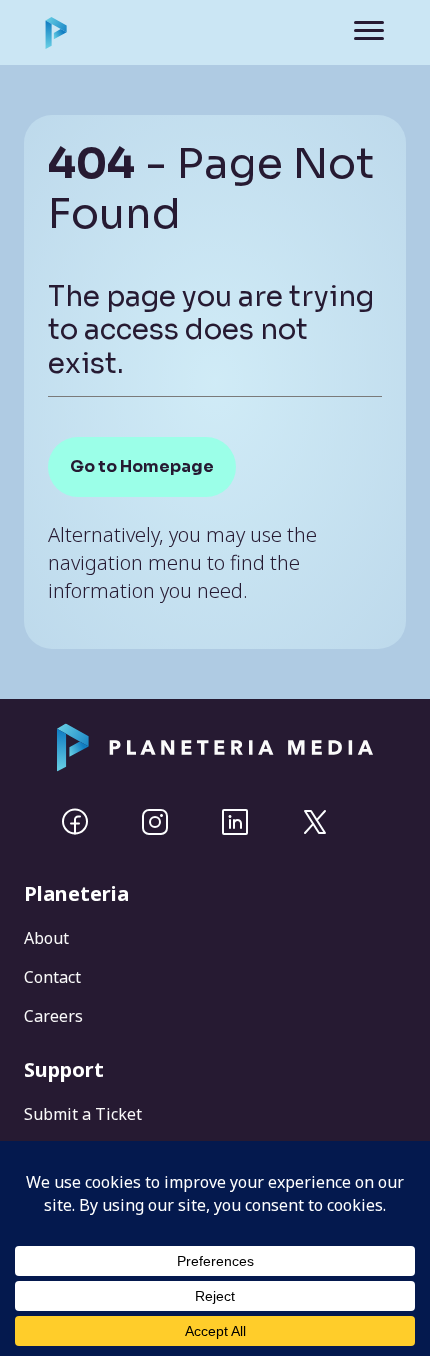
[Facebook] (75, 822)
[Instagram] (155, 822)
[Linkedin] (235, 822)
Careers (53, 1016)
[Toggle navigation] (355, 32)
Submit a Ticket (83, 1114)
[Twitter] (315, 822)
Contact (52, 977)
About (46, 938)
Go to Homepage (142, 466)
